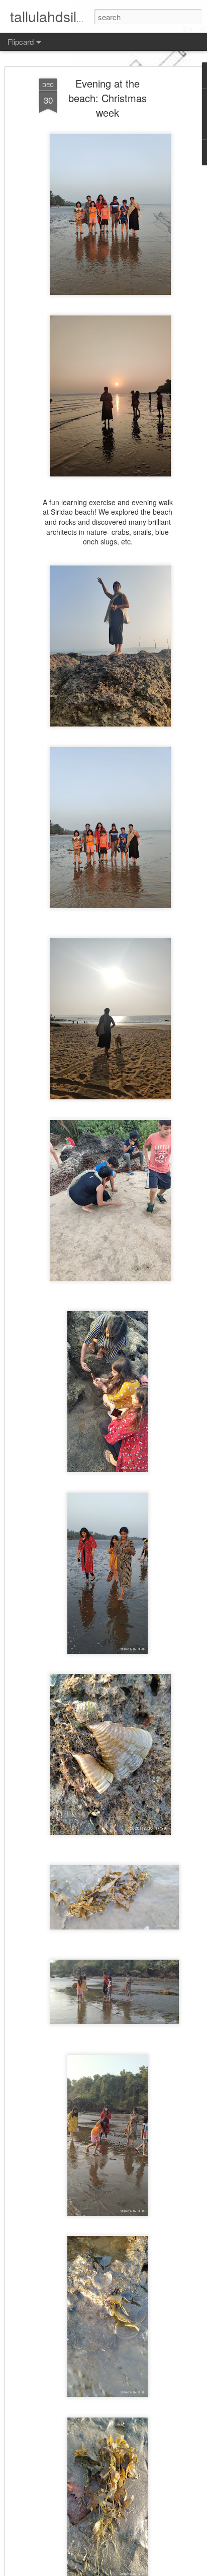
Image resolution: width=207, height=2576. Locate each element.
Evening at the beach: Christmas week (108, 98)
